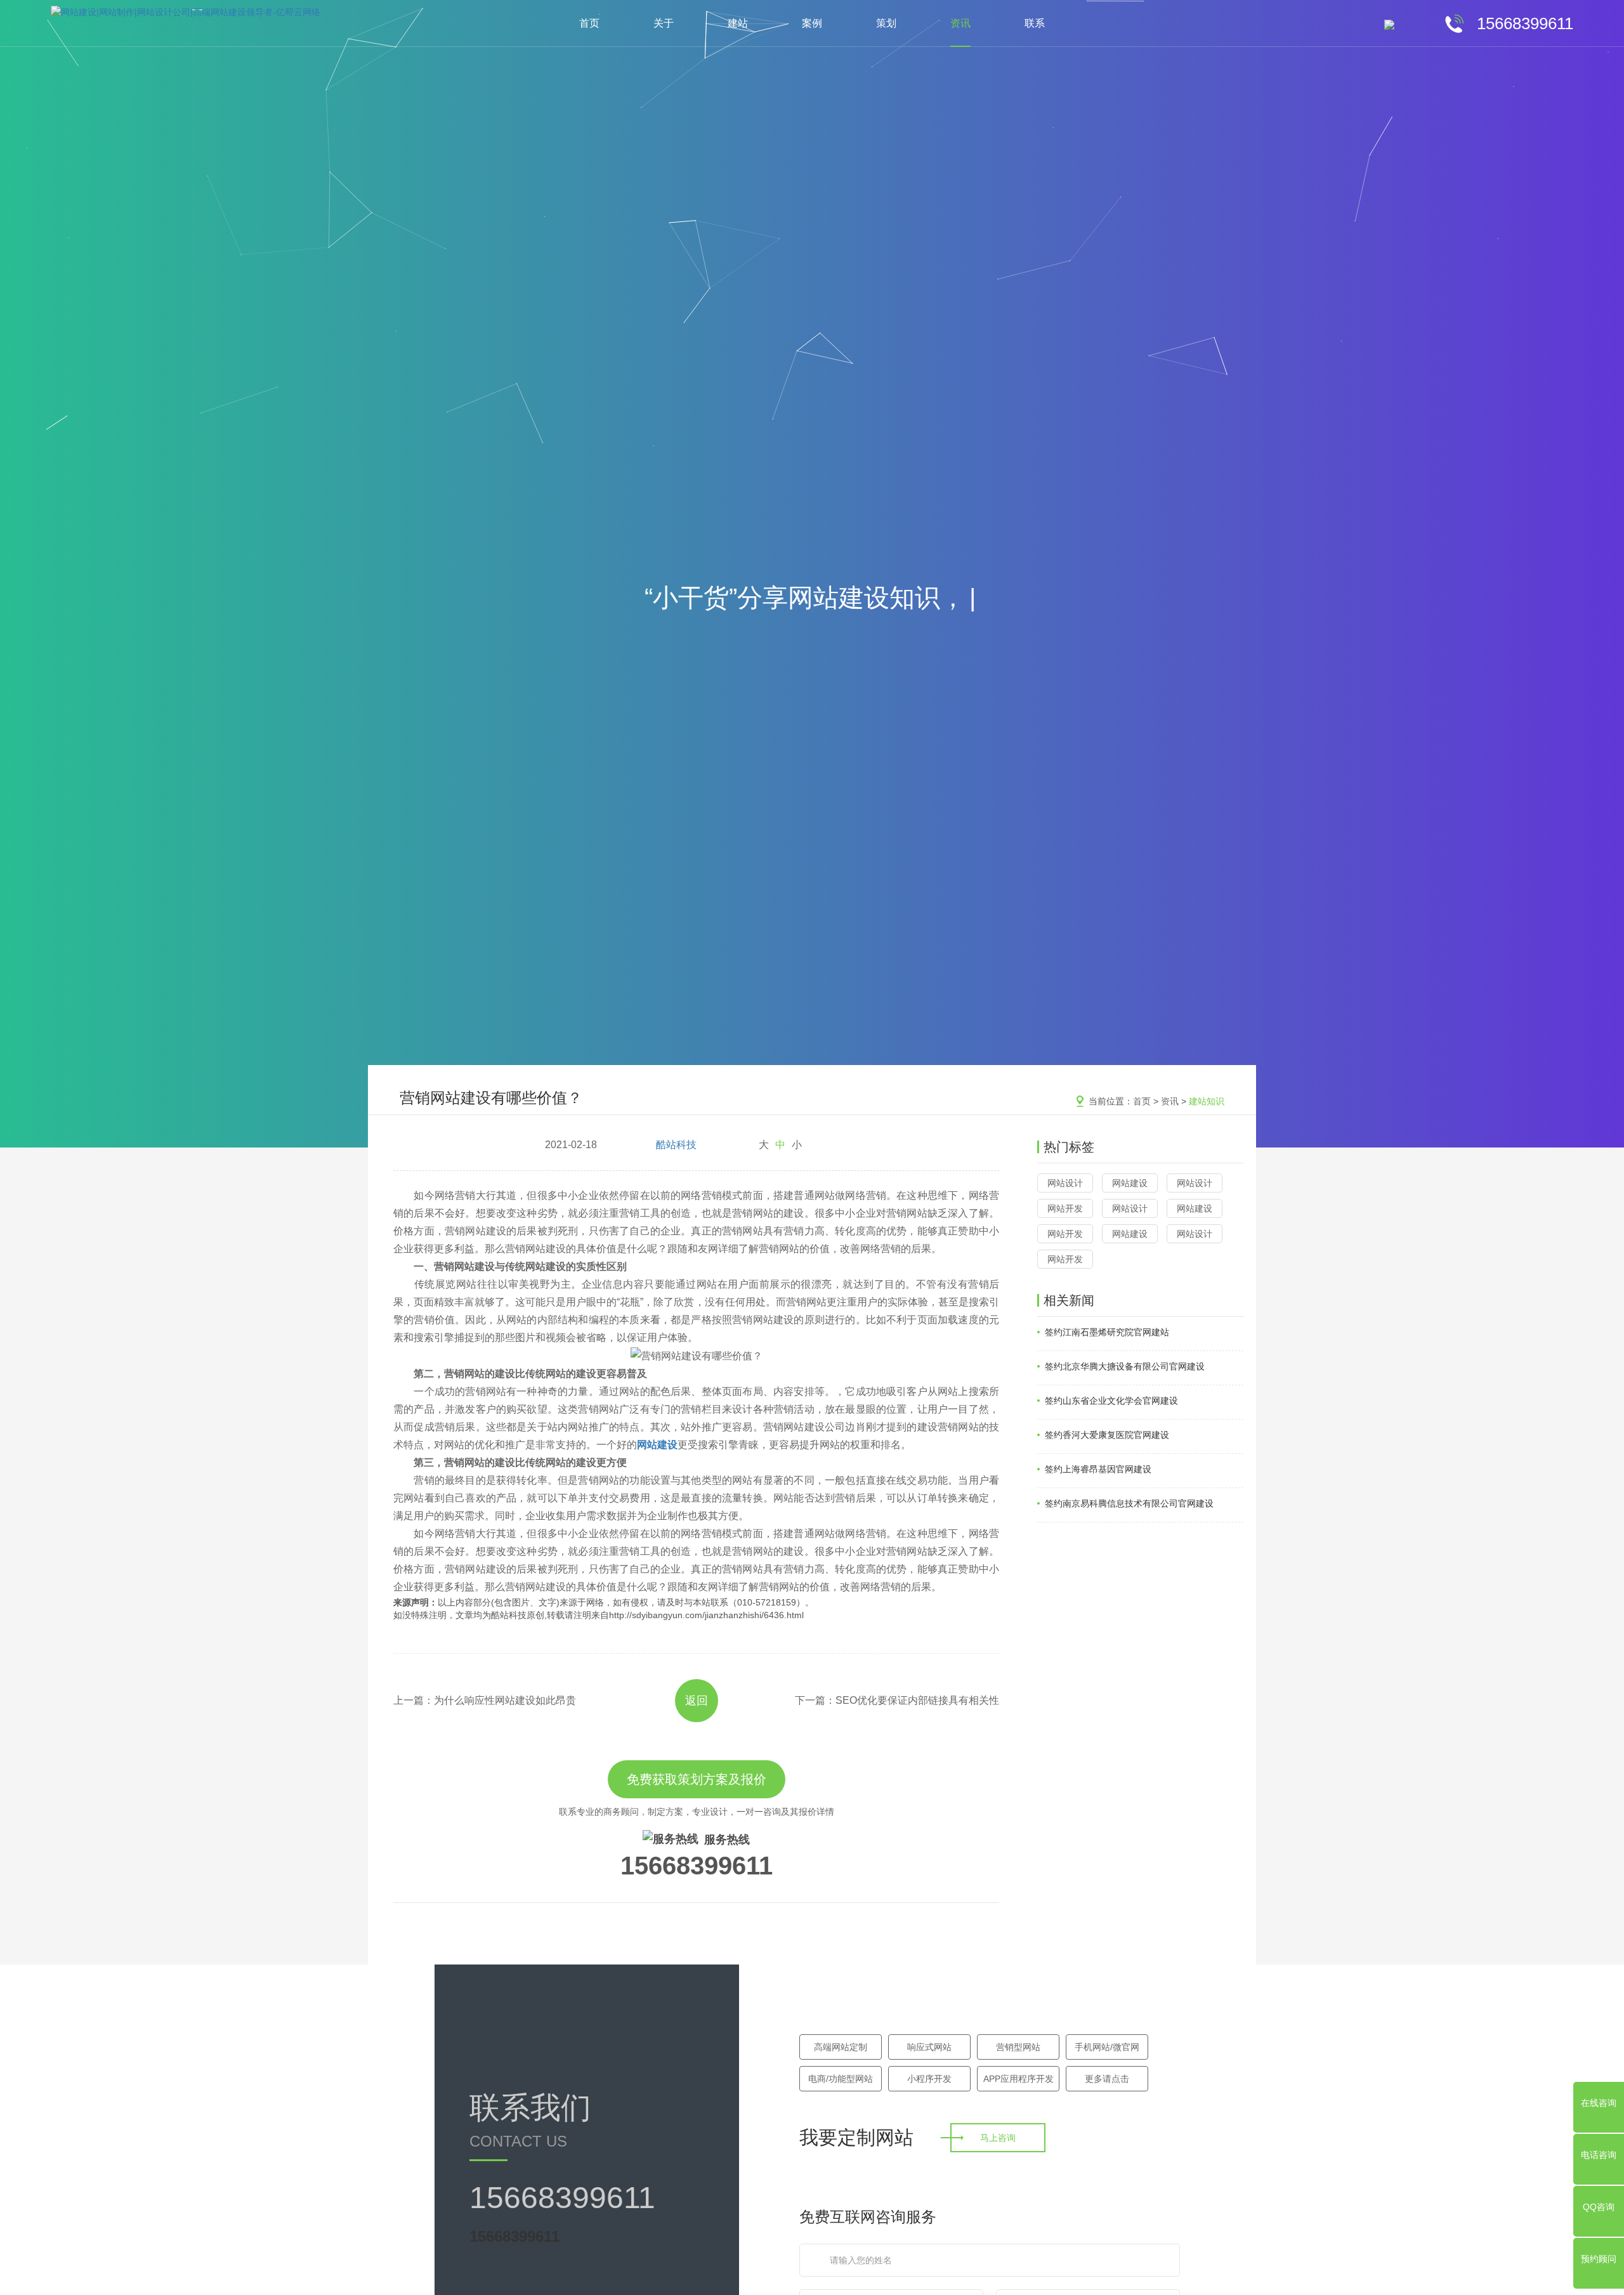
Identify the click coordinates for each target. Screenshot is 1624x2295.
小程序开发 (929, 2079)
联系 (1035, 23)
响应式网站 (929, 2047)
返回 (697, 1701)
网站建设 (1130, 1183)
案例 (812, 23)
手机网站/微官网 (1107, 2047)
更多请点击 (1107, 2079)
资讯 (960, 23)
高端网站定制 (841, 2047)
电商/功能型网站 (841, 2079)
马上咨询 (998, 2138)
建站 (738, 23)
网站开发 (1065, 1208)
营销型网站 (1018, 2047)
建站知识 (1207, 1101)
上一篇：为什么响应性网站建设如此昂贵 (485, 1700)
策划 (886, 23)
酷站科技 (676, 1145)
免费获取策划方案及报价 (697, 1779)
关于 (664, 23)
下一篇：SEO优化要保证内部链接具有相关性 (897, 1700)
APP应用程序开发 (1018, 2079)
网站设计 (1065, 1183)
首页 (589, 23)
